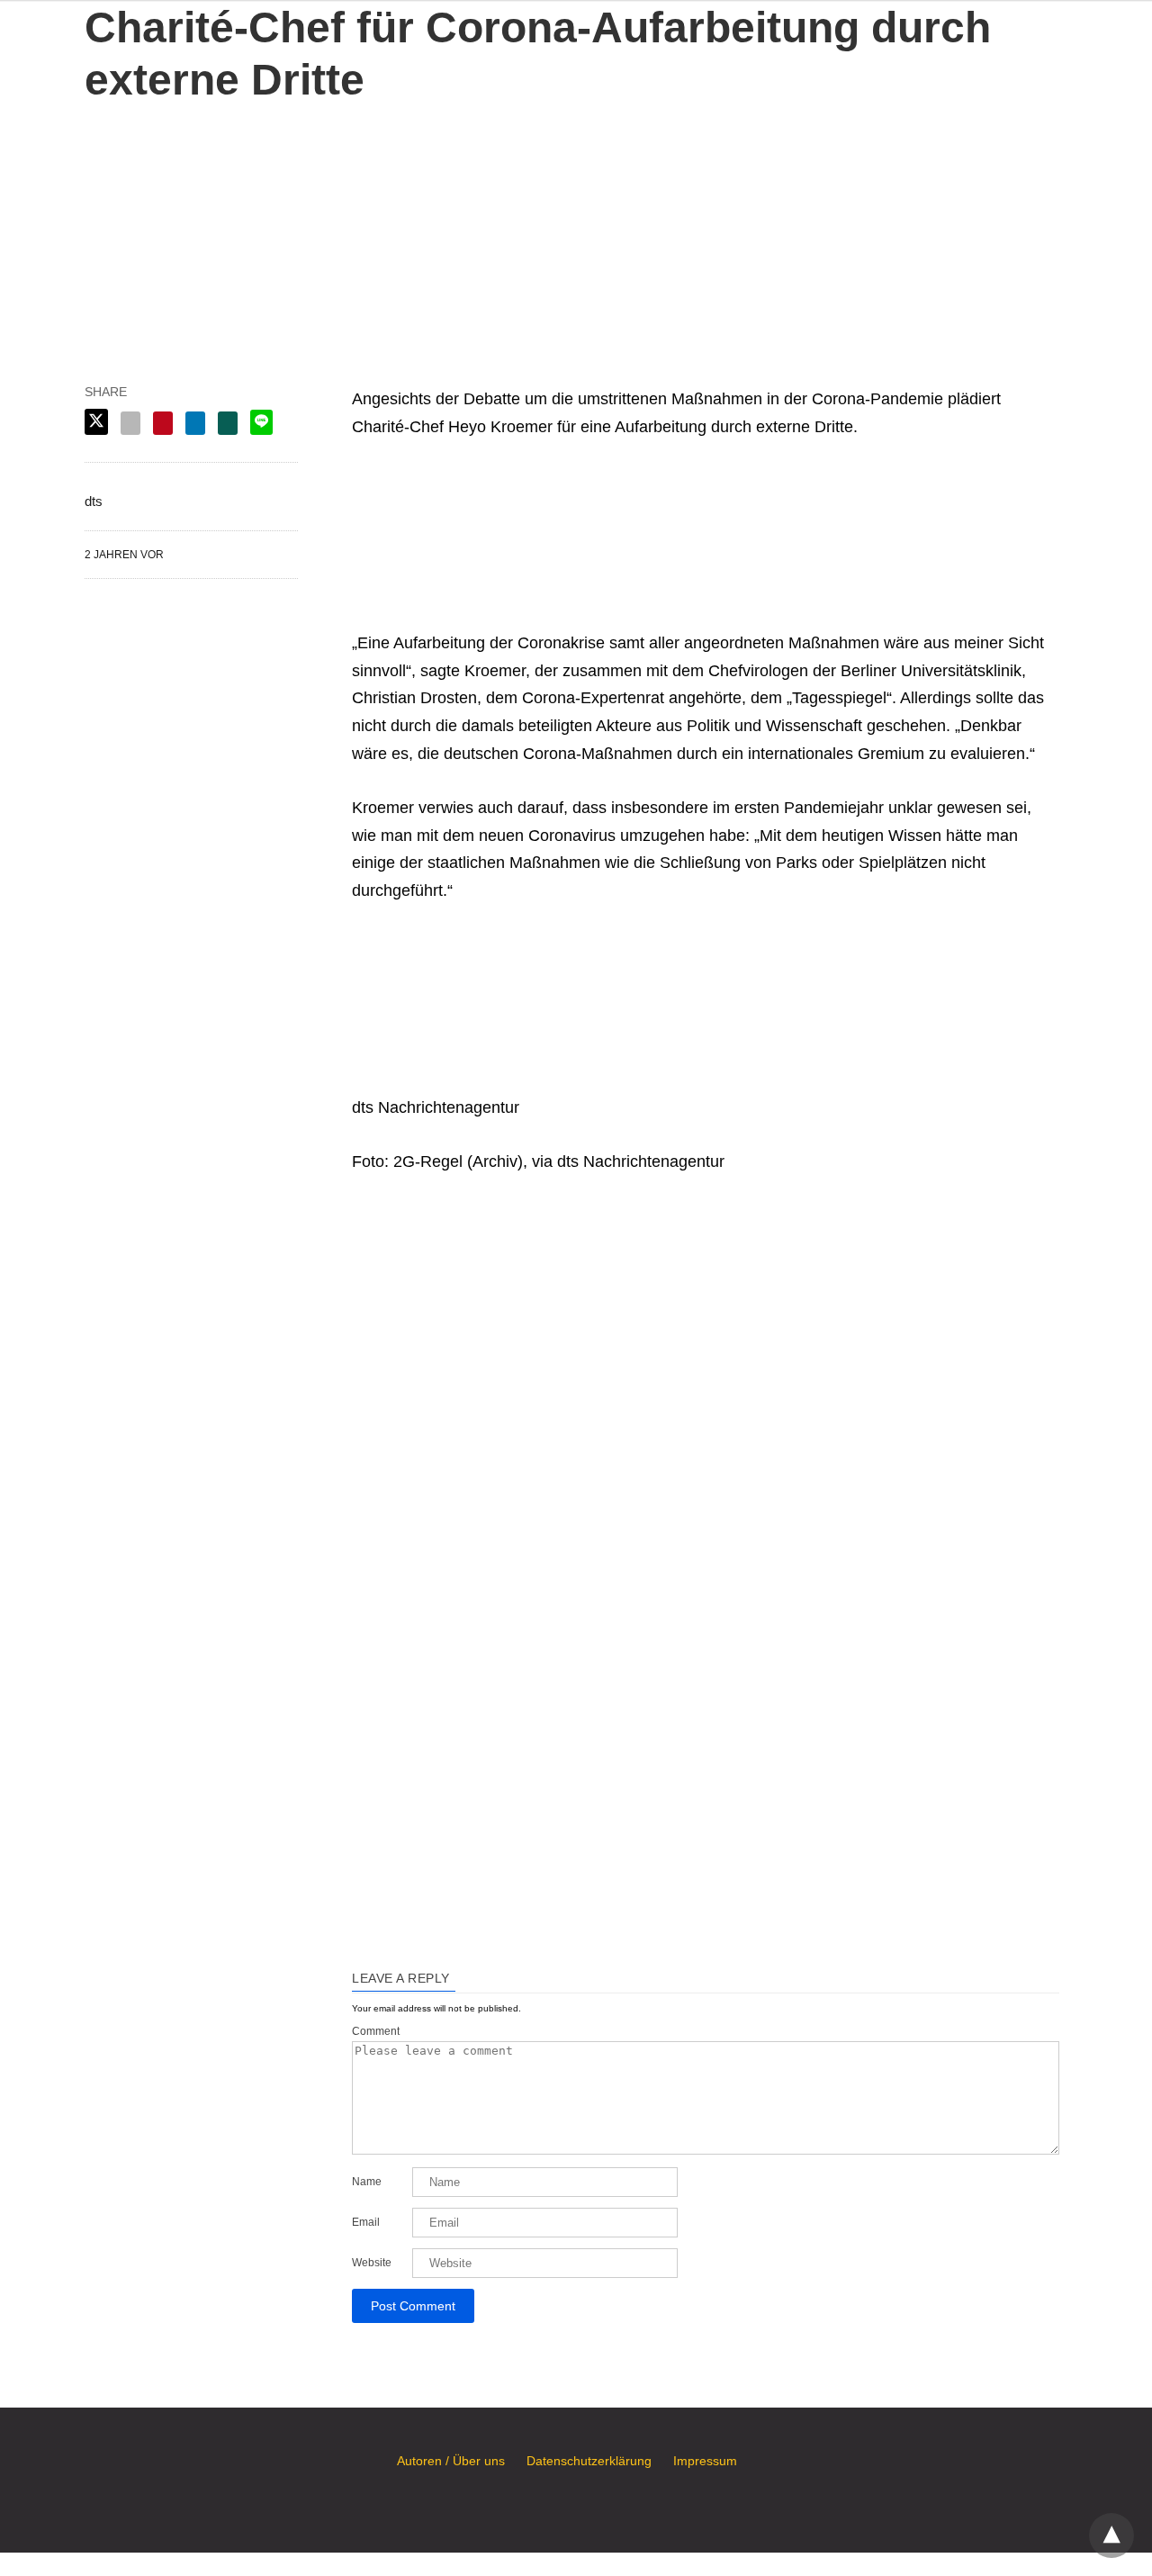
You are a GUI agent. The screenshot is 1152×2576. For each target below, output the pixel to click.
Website (372, 2263)
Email (366, 2222)
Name (367, 2182)
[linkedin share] (195, 423)
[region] (576, 219)
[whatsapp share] (228, 423)
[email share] (130, 423)
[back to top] (1111, 2535)
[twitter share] (96, 422)
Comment (376, 2031)
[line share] (261, 422)
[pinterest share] (163, 423)
